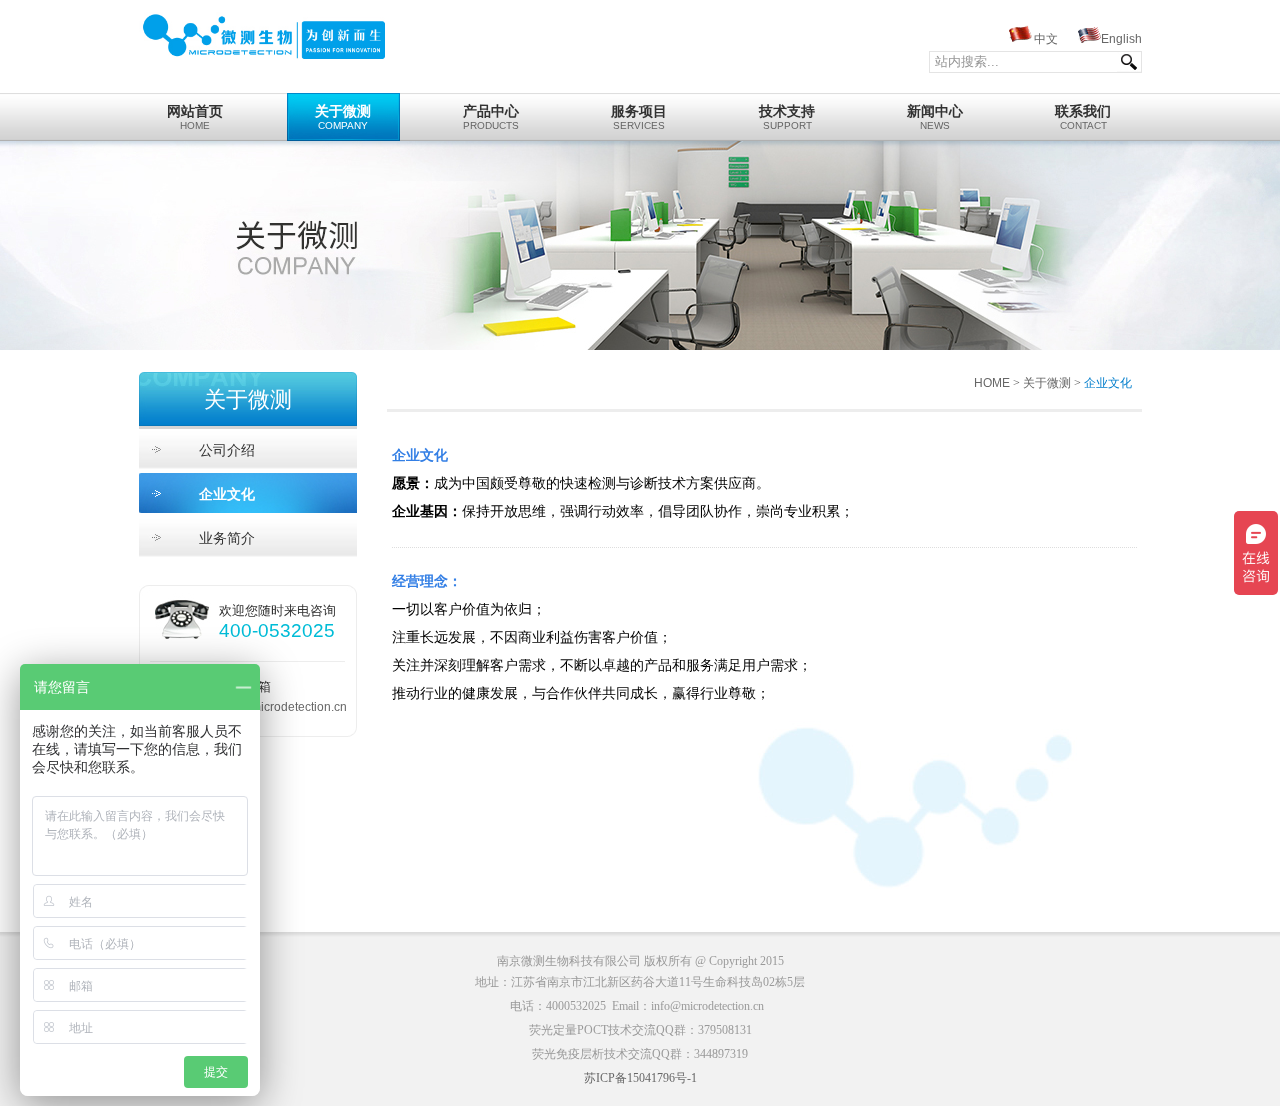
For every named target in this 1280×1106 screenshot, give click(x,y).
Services (639, 117)
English (1121, 39)
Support (787, 117)
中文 (1046, 39)
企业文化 (227, 494)
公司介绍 (227, 450)
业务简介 (227, 538)
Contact (1083, 117)
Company (343, 117)
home (195, 117)
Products (491, 117)
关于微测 (1047, 383)
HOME (992, 383)
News (935, 117)
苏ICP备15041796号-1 (640, 1078)
